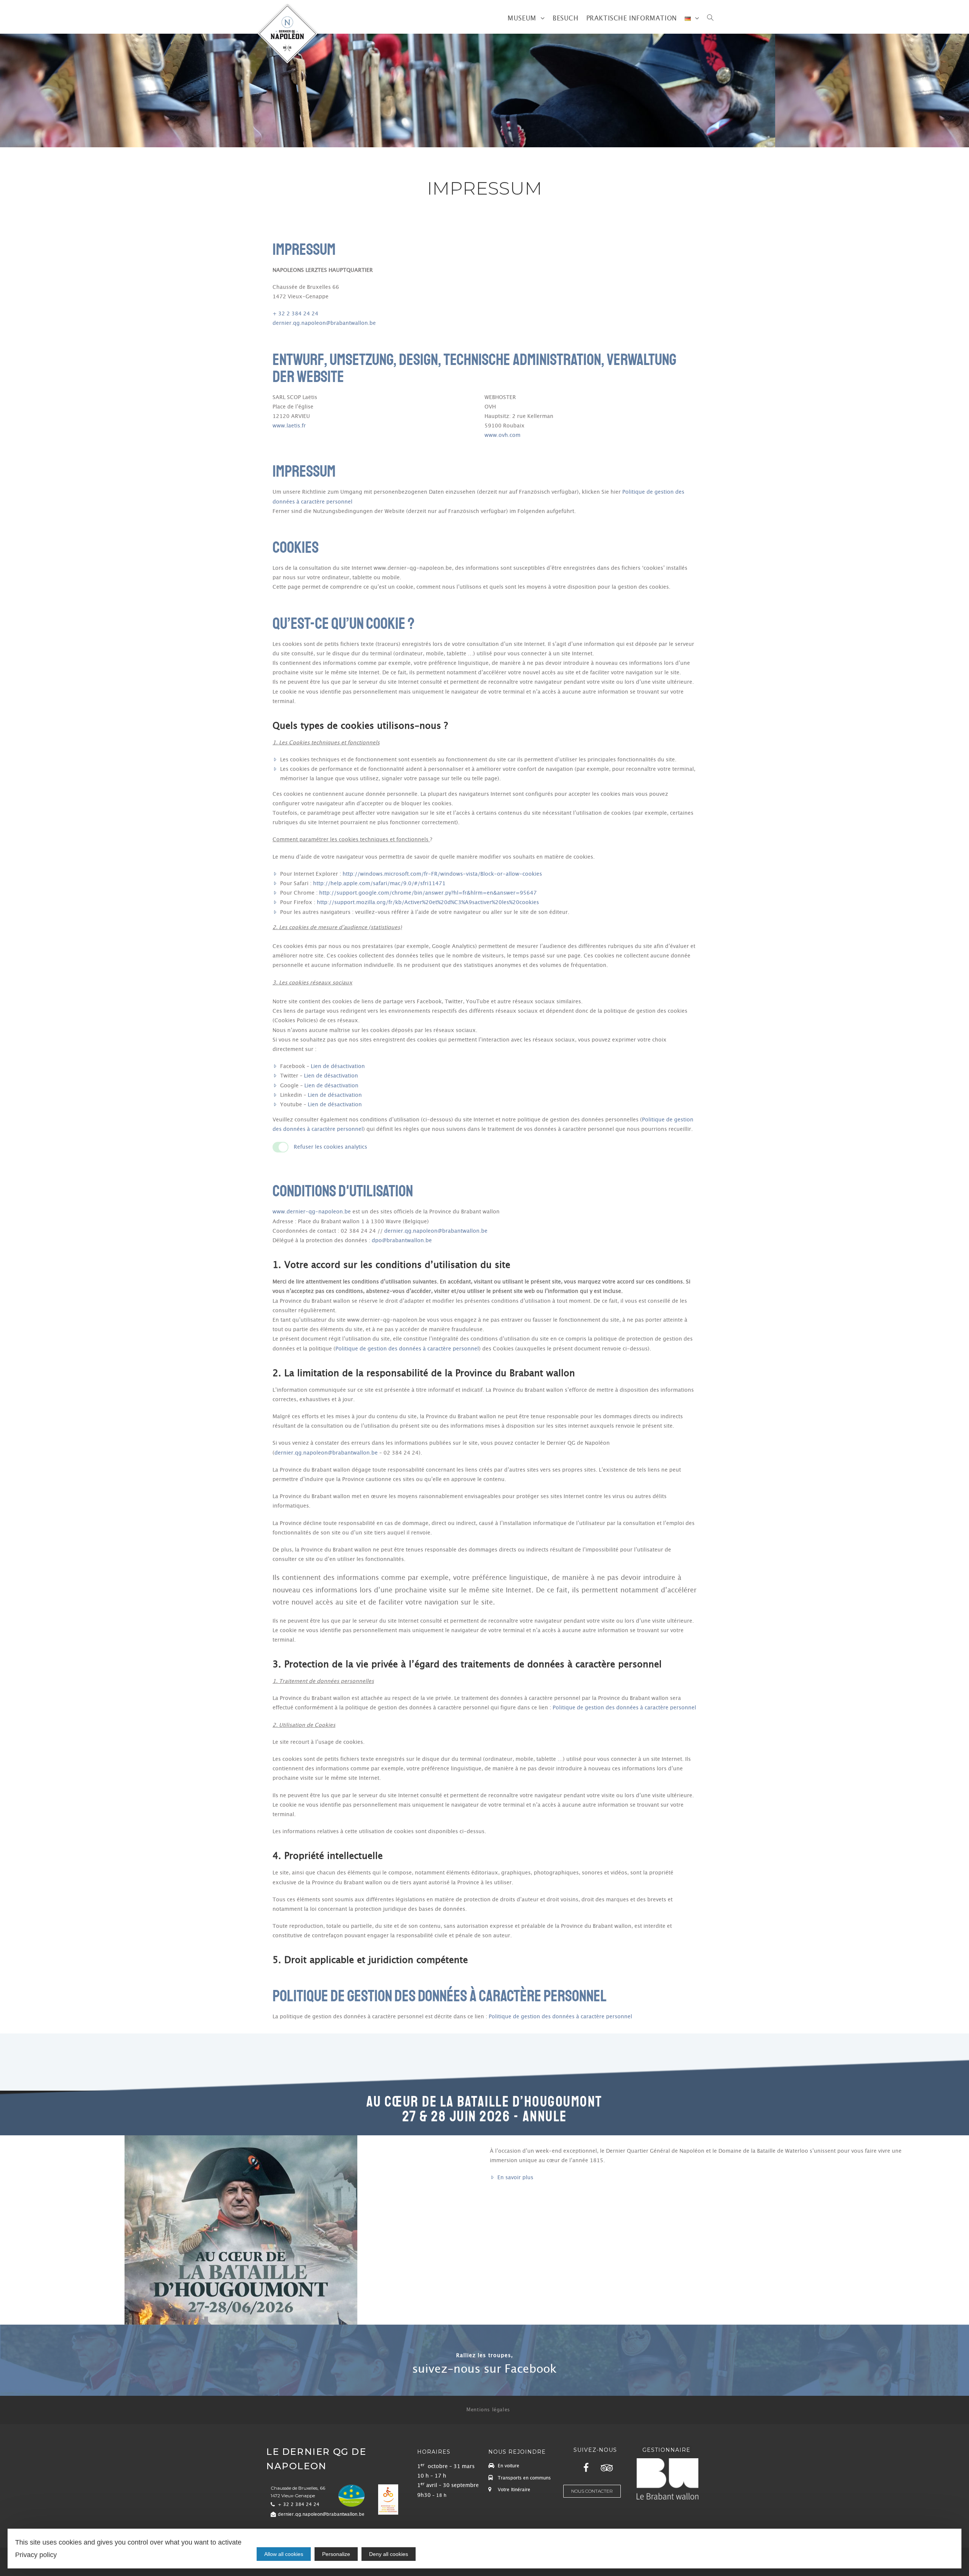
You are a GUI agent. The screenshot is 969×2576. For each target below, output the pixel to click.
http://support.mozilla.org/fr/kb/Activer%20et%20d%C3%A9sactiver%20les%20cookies (428, 903)
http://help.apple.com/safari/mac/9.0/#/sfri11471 (379, 884)
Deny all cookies (389, 2554)
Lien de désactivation (338, 1067)
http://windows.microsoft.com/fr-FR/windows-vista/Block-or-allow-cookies (442, 874)
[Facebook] (586, 2468)
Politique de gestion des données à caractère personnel (407, 1349)
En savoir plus (515, 2178)
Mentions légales (488, 2410)
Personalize (336, 2554)
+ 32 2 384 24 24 (295, 314)
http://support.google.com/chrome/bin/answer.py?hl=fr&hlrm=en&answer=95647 (428, 893)
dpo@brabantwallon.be (402, 1241)
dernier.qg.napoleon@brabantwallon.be (324, 323)
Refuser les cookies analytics (330, 1147)
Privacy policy (36, 2555)
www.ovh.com (502, 435)
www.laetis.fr (289, 426)
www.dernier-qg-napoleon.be (312, 1212)
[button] (484, 2369)
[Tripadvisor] (607, 2468)
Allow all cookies (284, 2554)
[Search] (710, 19)
